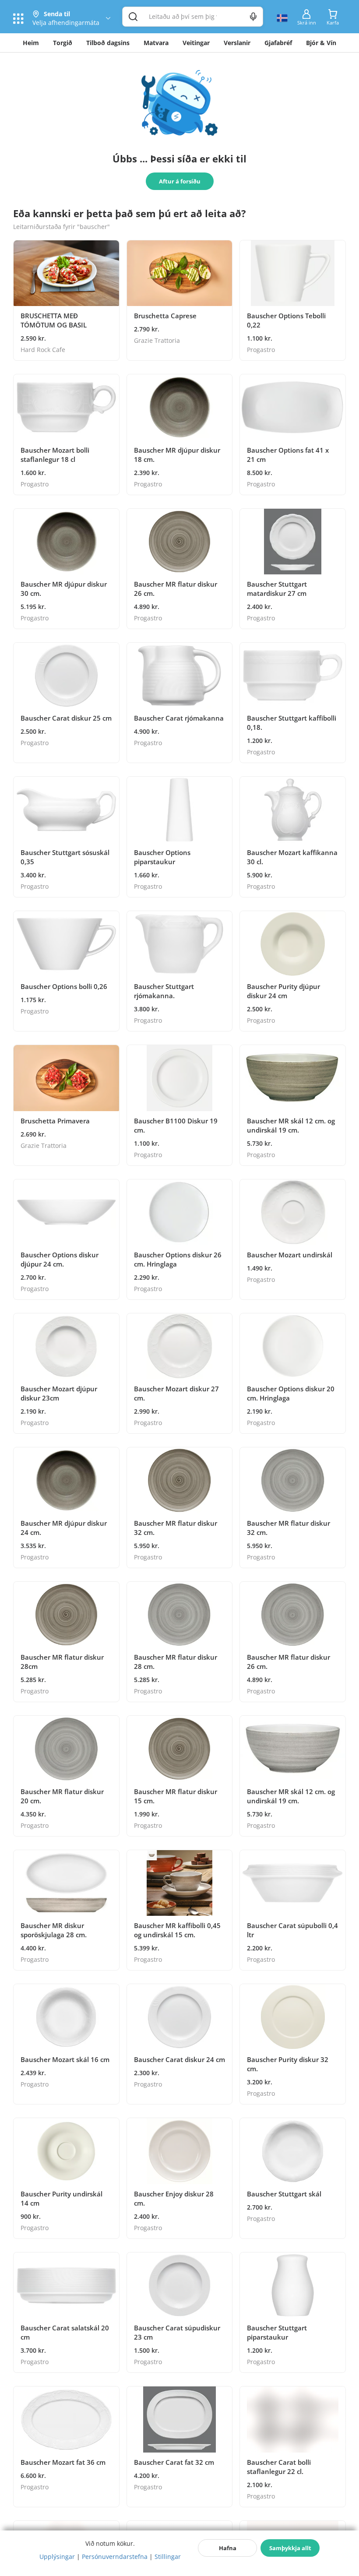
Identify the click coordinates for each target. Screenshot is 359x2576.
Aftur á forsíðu (180, 181)
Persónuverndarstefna (115, 2557)
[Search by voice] (253, 17)
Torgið (63, 43)
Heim (31, 43)
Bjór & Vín (321, 43)
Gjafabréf (278, 43)
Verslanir (237, 43)
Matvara (156, 43)
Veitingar (196, 43)
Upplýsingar (57, 2557)
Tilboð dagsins (108, 43)
